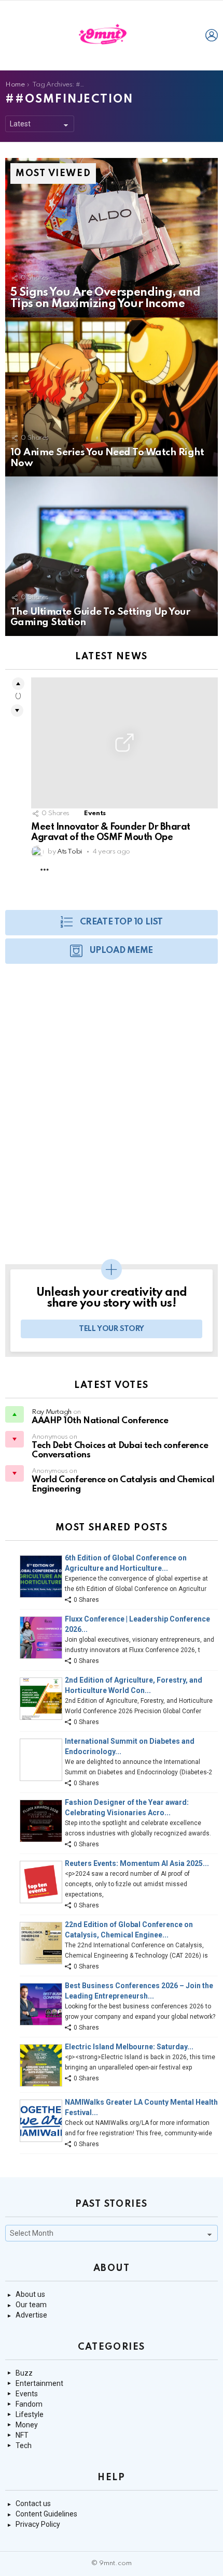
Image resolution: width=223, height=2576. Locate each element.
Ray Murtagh (52, 1412)
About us (30, 2294)
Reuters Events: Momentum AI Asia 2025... (137, 1863)
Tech (24, 2445)
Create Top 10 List (121, 922)
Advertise (31, 2315)
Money (27, 2425)
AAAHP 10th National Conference (100, 1421)
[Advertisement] (112, 1119)
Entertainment (39, 2383)
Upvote (18, 684)
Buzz (24, 2373)
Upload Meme (121, 951)
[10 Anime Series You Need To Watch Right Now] (112, 397)
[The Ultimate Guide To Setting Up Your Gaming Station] (112, 556)
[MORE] (45, 870)
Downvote (17, 711)
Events (95, 813)
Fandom (29, 2404)
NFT (22, 2435)
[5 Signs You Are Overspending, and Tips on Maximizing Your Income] (112, 238)
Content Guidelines (46, 2514)
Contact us (33, 2503)
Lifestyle (30, 2414)
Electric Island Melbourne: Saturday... (129, 2047)
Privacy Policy (38, 2524)
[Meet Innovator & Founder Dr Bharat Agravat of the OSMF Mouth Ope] (124, 743)
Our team (31, 2305)
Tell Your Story (112, 1329)
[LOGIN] (212, 35)
